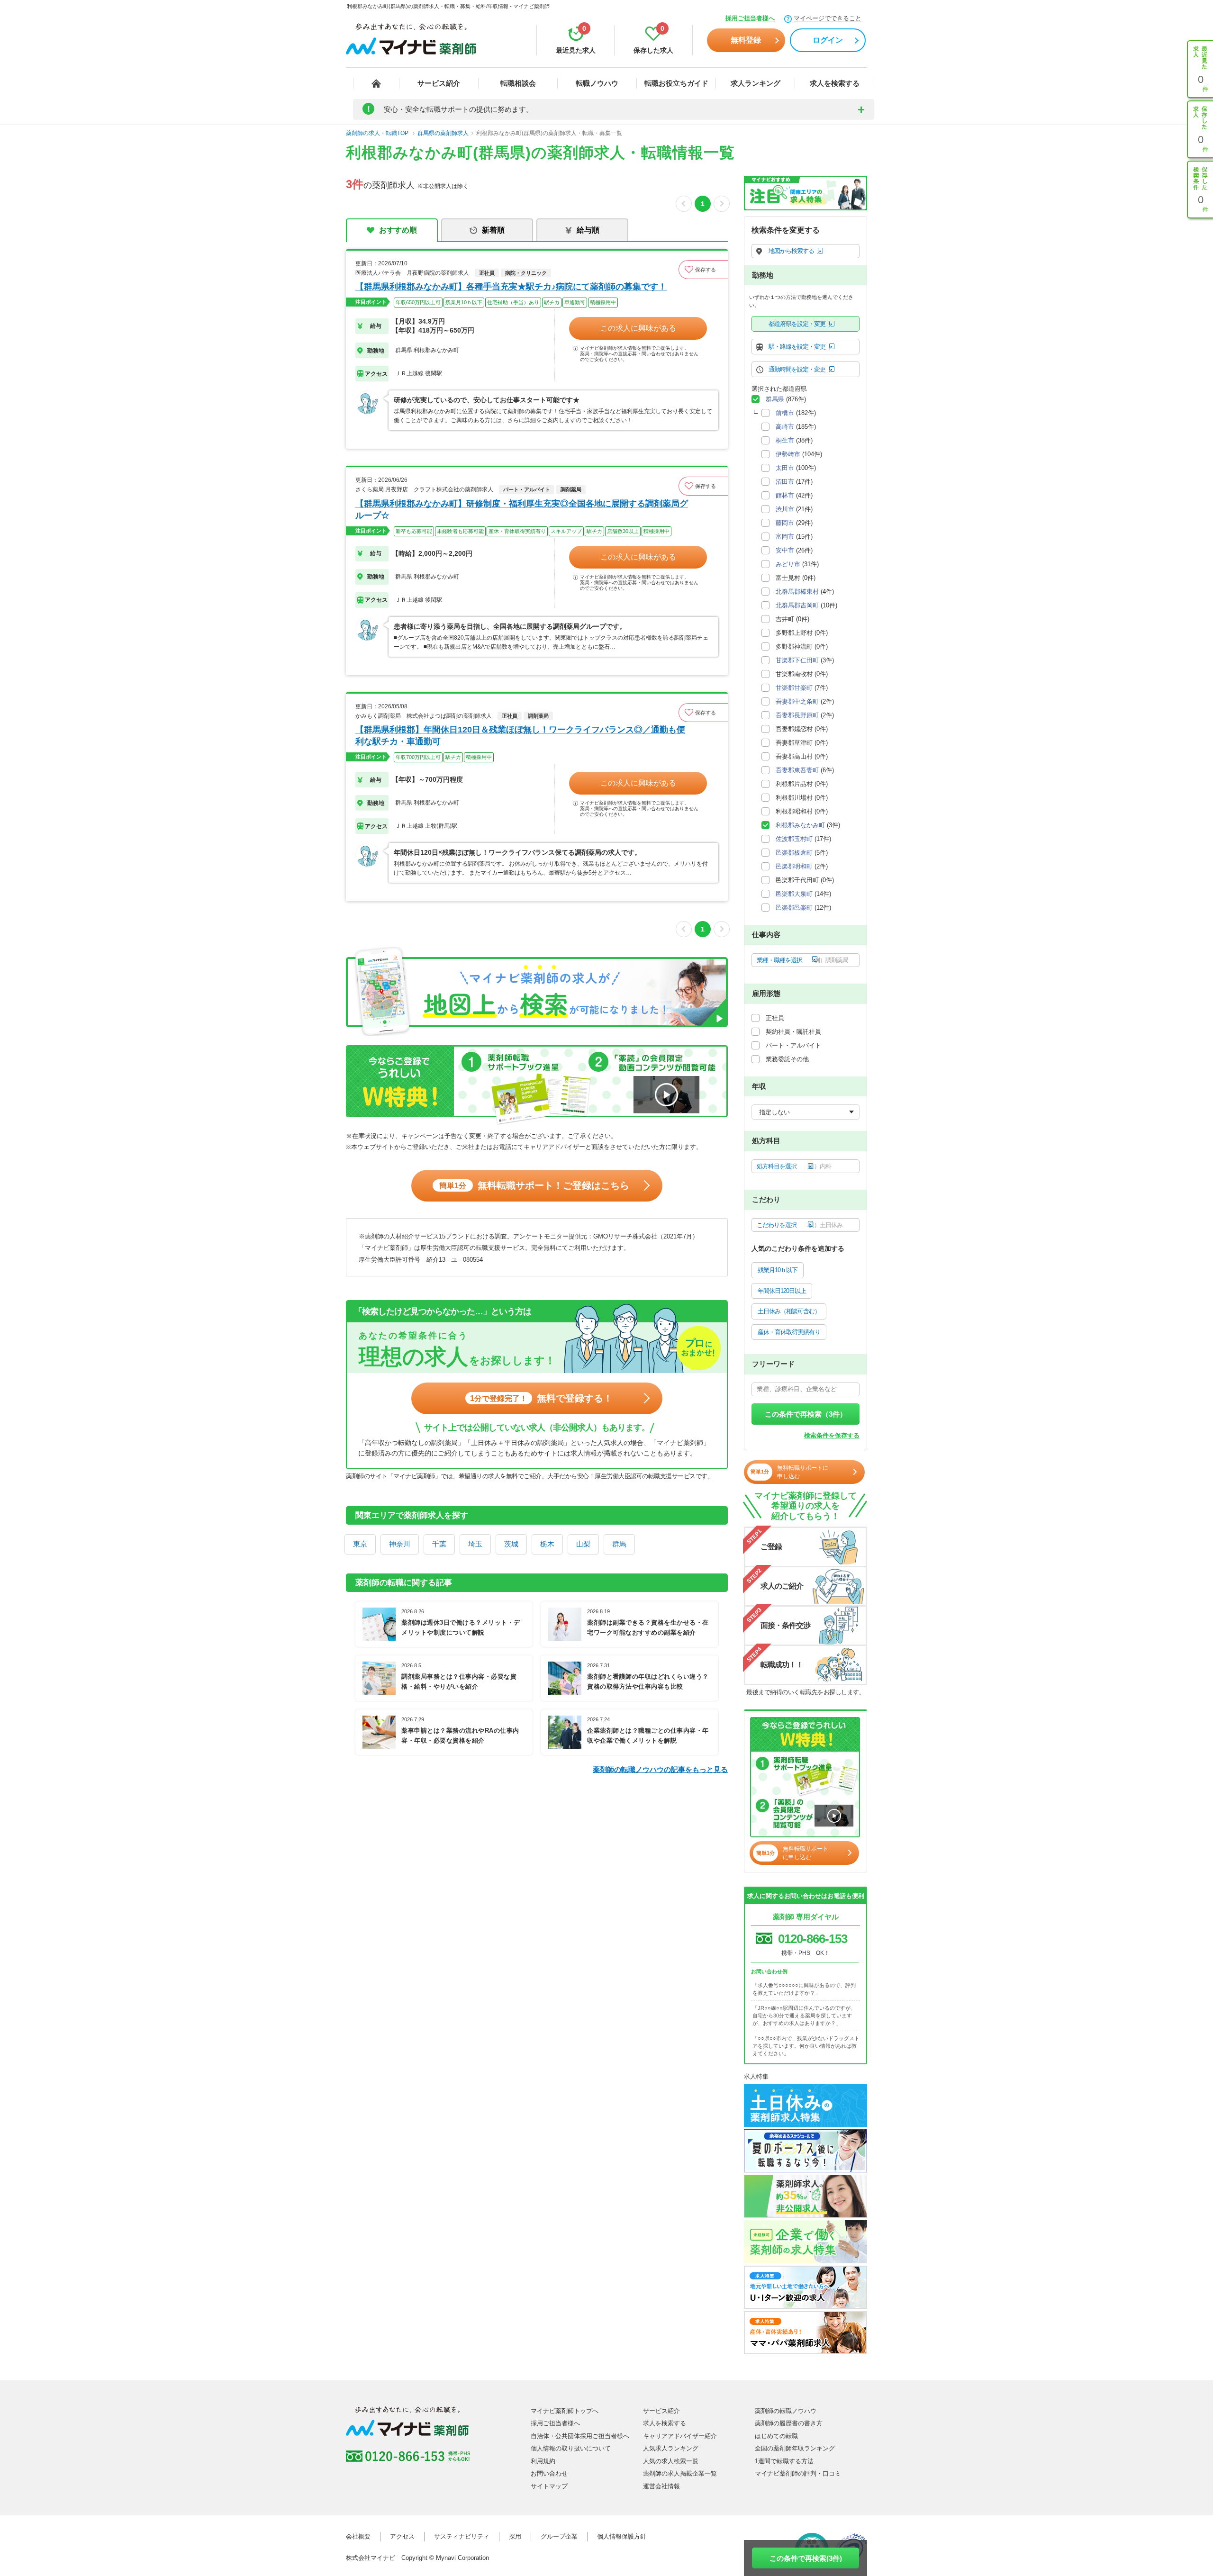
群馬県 (775, 399)
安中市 (785, 550)
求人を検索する (835, 83)
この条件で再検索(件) (806, 2558)
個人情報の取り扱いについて (571, 2448)
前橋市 (785, 413)
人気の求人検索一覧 (671, 2461)
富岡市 (785, 537)
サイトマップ (549, 2486)
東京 (360, 1544)
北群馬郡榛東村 (797, 592)
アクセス (402, 2536)
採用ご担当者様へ (750, 18)
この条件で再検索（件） (806, 1414)
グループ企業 (559, 2536)
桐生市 (785, 440)
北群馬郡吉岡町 (797, 605)
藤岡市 (785, 523)
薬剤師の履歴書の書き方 (789, 2423)
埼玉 (475, 1544)
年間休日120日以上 (782, 1291)
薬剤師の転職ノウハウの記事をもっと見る (660, 1769)
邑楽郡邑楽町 (794, 908)
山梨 (583, 1544)
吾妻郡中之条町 (797, 701)
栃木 (547, 1544)
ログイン (828, 40)
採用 (515, 2536)
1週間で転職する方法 (784, 2461)
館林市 (785, 495)
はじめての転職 (776, 2436)
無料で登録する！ (541, 1398)
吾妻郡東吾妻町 (797, 770)
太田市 (785, 468)
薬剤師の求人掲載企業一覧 (680, 2473)
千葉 (439, 1544)
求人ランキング (756, 83)
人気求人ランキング (671, 2448)
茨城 (511, 1544)
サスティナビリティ (462, 2536)
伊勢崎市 (788, 454)
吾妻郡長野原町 (797, 715)
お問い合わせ (549, 2473)
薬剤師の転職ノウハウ (786, 2411)
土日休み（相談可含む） (789, 1311)
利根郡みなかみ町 (800, 825)
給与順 (588, 230)
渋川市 (785, 509)
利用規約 (543, 2461)
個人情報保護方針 (622, 2536)
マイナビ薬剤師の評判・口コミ (798, 2473)
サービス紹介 (439, 83)
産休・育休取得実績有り (789, 1332)
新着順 (493, 230)
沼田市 (785, 482)
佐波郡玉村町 (794, 839)
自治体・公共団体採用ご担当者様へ (580, 2436)
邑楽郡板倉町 (794, 853)
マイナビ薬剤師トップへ (565, 2411)
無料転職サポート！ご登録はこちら (534, 1185)
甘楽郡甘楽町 (794, 688)
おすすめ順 (398, 230)
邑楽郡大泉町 (794, 894)
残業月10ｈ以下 (778, 1270)
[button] (703, 270)
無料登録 (746, 40)
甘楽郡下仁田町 (797, 660)
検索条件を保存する (832, 1435)
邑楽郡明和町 (794, 866)
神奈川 (400, 1544)
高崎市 (785, 427)
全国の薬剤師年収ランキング (795, 2448)
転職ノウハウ (597, 83)
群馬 (619, 1544)
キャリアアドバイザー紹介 (680, 2436)
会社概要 (358, 2536)
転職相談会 (518, 83)
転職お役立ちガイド (676, 83)
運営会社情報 (661, 2486)
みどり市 (788, 564)
